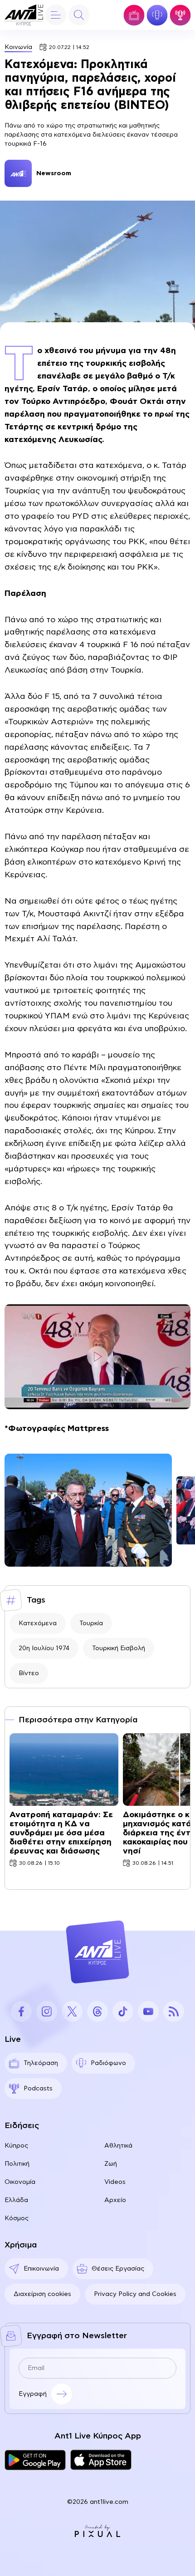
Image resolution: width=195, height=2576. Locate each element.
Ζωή (111, 2164)
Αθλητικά (118, 2146)
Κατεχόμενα (38, 1623)
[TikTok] (123, 2011)
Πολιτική (17, 2164)
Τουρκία (91, 1623)
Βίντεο (29, 1673)
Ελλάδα (16, 2200)
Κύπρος (16, 2146)
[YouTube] (148, 2011)
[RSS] (174, 2011)
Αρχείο (115, 2200)
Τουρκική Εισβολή (119, 1648)
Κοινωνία (18, 47)
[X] (72, 2011)
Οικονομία (20, 2182)
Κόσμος (17, 2218)
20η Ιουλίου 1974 (44, 1648)
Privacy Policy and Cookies (135, 2294)
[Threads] (97, 2011)
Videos (115, 2182)
